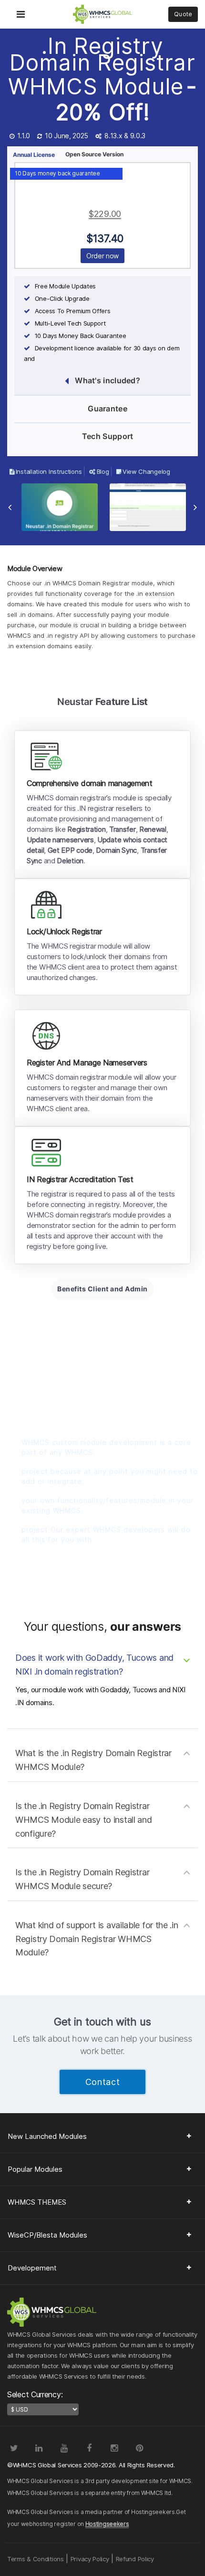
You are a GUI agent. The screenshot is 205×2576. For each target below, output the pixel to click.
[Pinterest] (140, 2448)
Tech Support (108, 436)
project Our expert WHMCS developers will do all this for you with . (106, 1534)
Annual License (34, 155)
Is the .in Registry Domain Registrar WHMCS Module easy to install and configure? (83, 1820)
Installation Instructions (49, 471)
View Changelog (146, 471)
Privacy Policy (90, 2559)
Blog (103, 471)
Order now (102, 256)
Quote (183, 14)
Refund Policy (135, 2559)
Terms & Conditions (36, 2559)
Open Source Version (94, 154)
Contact (103, 2082)
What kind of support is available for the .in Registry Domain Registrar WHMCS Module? (97, 1939)
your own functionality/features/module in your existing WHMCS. (108, 1505)
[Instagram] (114, 2448)
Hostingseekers (107, 2524)
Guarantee (108, 409)
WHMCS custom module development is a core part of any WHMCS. (106, 1447)
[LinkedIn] (39, 2448)
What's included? (108, 380)
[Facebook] (89, 2448)
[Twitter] (14, 2448)
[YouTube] (64, 2448)
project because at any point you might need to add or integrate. (110, 1476)
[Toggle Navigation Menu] (21, 8)
